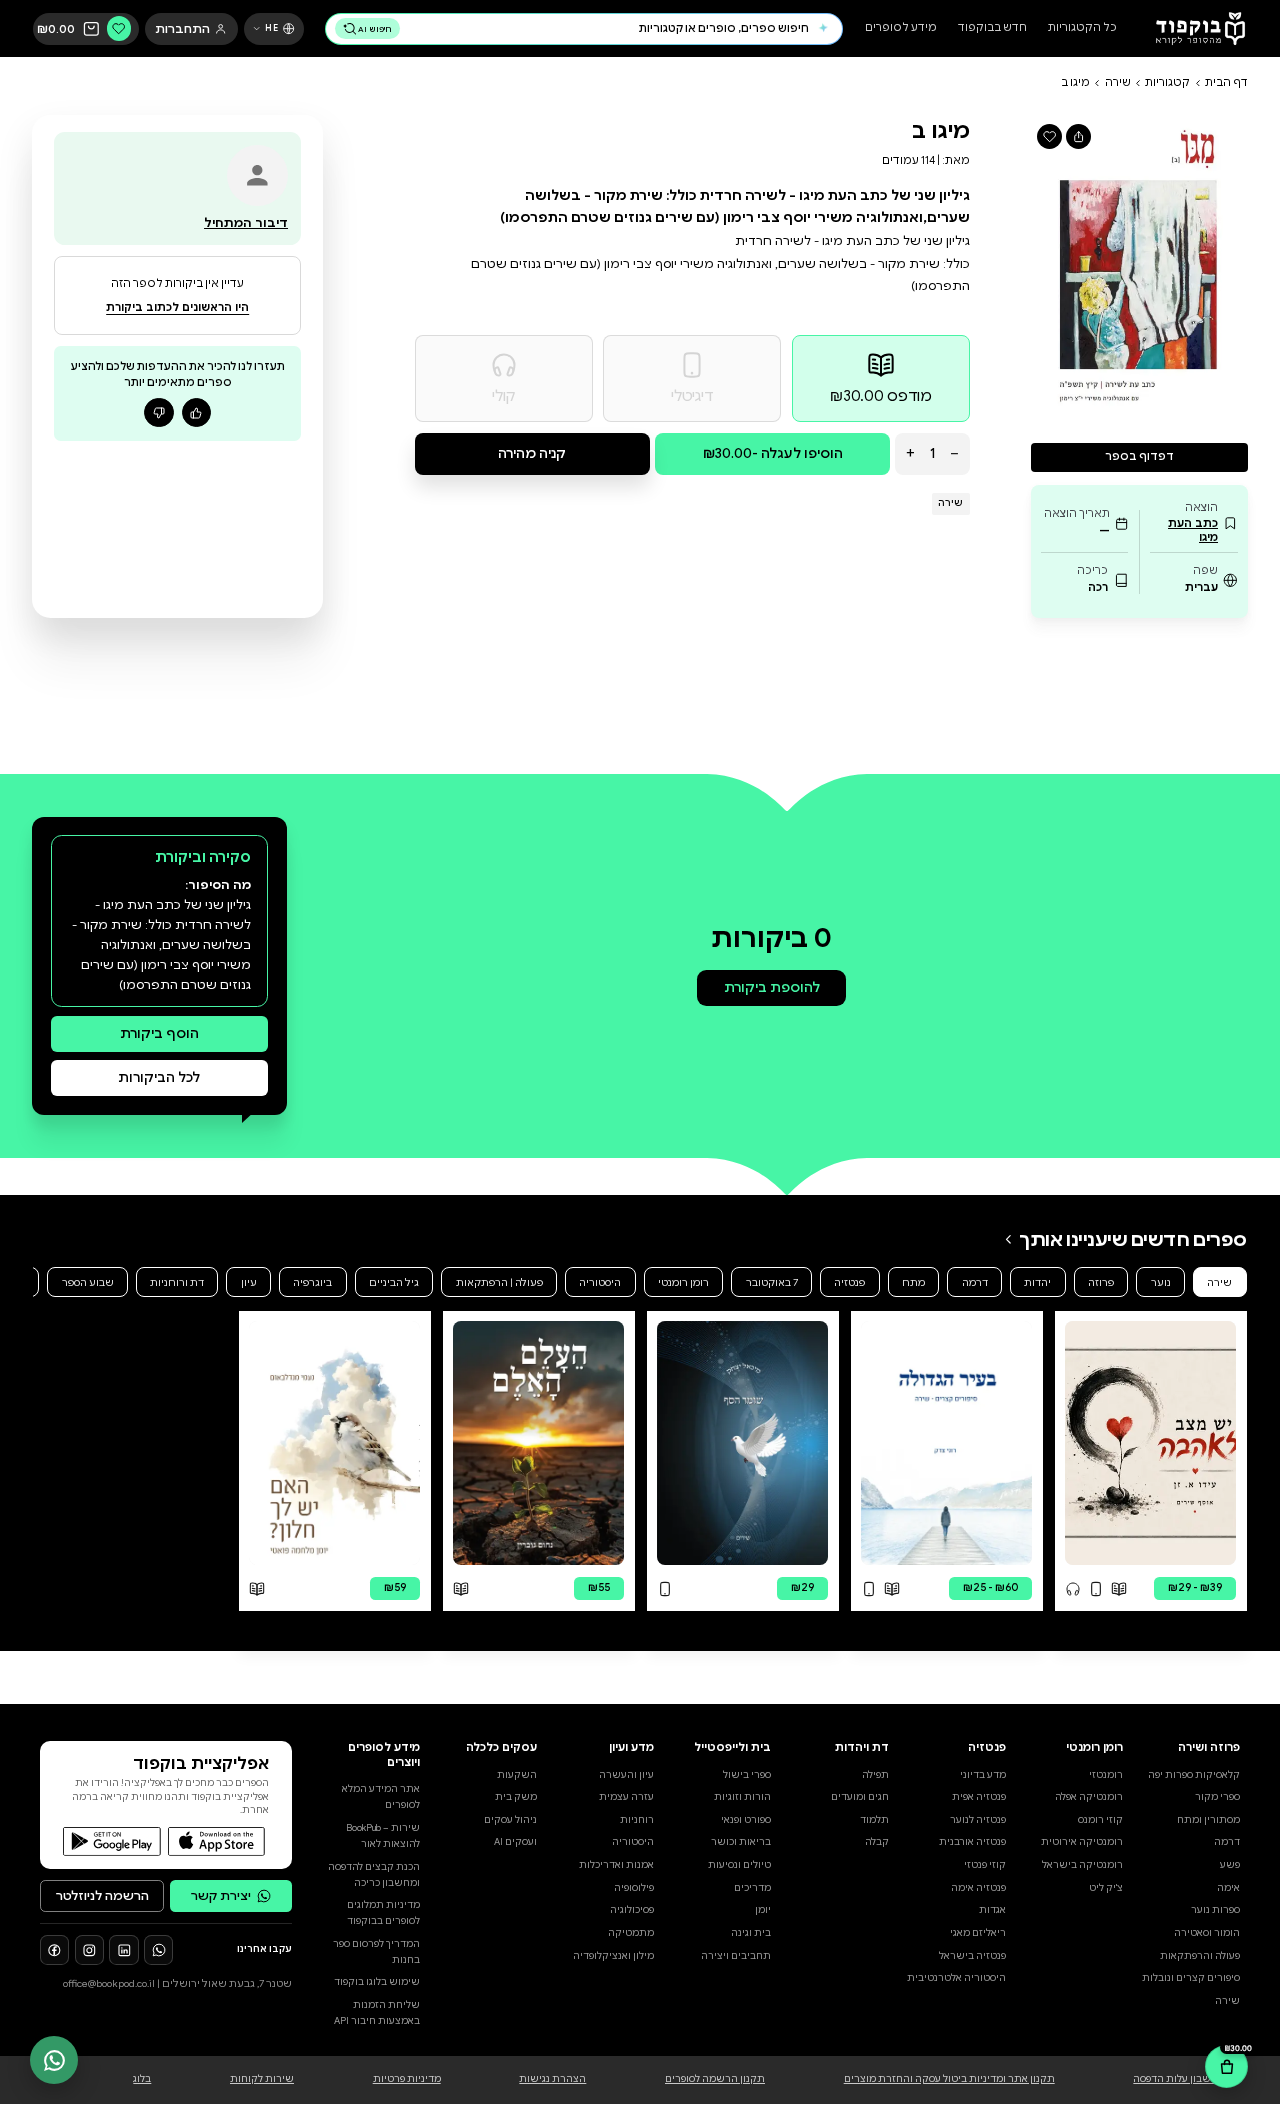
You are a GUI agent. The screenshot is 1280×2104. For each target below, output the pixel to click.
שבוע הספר (88, 1282)
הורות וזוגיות (742, 1797)
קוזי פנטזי (985, 1865)
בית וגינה (751, 1933)
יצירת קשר (221, 1895)
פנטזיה (849, 1282)
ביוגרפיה (312, 1282)
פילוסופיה (634, 1888)
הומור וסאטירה (1207, 1933)
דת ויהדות (861, 1747)
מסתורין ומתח (1208, 1820)
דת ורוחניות (177, 1282)
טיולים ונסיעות (739, 1865)
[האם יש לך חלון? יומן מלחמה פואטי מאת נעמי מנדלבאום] (334, 1443)
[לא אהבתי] (158, 412)
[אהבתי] (196, 412)
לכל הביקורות (159, 1077)
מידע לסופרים (901, 28)
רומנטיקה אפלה (1089, 1797)
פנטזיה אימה (978, 1888)
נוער (1161, 1282)
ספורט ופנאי (746, 1820)
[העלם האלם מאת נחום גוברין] (538, 1443)
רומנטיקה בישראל (1082, 1865)
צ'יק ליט (1106, 1888)
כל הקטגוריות (1082, 28)
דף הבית (1226, 82)
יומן (763, 1910)
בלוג (142, 2079)
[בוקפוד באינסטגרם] (89, 1949)
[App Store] (216, 1841)
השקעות (517, 1775)
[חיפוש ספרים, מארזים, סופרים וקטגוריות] (823, 29)
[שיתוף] (1078, 136)
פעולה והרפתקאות (1200, 1956)
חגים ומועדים (860, 1797)
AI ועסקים (515, 1842)
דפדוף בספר (1139, 456)
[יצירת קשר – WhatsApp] (54, 2060)
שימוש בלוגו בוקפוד (377, 1982)
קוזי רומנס (1100, 1820)
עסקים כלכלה (501, 1747)
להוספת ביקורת (772, 987)
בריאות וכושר (741, 1842)
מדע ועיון (631, 1747)
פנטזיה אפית (979, 1797)
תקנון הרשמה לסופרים (715, 2079)
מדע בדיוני (983, 1775)
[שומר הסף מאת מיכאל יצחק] (742, 1443)
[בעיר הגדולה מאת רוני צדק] (946, 1443)
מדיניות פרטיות (407, 2079)
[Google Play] (111, 1841)
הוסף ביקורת (159, 1033)
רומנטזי (1106, 1775)
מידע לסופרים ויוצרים (384, 1755)
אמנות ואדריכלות (616, 1865)
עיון (249, 1282)
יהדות (1037, 1282)
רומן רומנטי (683, 1282)
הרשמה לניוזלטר (102, 1895)
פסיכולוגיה (632, 1910)
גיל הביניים (394, 1282)
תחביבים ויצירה (736, 1956)
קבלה (877, 1842)
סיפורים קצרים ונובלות (1191, 1978)
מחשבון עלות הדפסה (1179, 2079)
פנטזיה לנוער (978, 1820)
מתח (913, 1282)
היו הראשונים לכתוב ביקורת (177, 307)
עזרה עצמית (626, 1797)
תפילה (875, 1775)
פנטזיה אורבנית (972, 1842)
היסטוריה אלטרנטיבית (956, 1978)
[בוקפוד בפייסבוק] (54, 1949)
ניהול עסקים (510, 1820)
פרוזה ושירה (1209, 1747)
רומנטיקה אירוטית (1082, 1842)
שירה (1118, 82)
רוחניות (637, 1820)
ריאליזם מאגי (978, 1933)
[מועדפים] (119, 28)
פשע (1230, 1865)
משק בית (516, 1797)
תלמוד (874, 1820)
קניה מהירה (532, 453)
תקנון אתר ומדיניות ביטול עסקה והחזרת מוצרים (949, 2079)
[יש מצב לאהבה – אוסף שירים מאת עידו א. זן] (1150, 1443)
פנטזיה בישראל (972, 1956)
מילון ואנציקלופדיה (613, 1956)
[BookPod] (1195, 28)
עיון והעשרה (626, 1775)
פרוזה (1101, 1282)
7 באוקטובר (772, 1282)
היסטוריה (600, 1282)
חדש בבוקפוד (992, 28)
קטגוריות (1167, 82)
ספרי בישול (747, 1775)
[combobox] (608, 28)
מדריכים (752, 1888)
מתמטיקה (631, 1933)
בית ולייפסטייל (732, 1747)
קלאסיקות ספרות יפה (1194, 1775)
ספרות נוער (1215, 1910)
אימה (1228, 1888)
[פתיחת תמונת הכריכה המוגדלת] (1139, 269)
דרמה (975, 1282)
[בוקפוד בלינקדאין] (123, 1949)
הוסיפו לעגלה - (773, 453)
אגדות (992, 1910)
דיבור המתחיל (246, 222)
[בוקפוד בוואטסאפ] (158, 1949)
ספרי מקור (1217, 1797)
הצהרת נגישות (552, 2079)
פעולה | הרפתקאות (499, 1282)
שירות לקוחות (262, 2079)
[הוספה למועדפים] (1049, 136)
